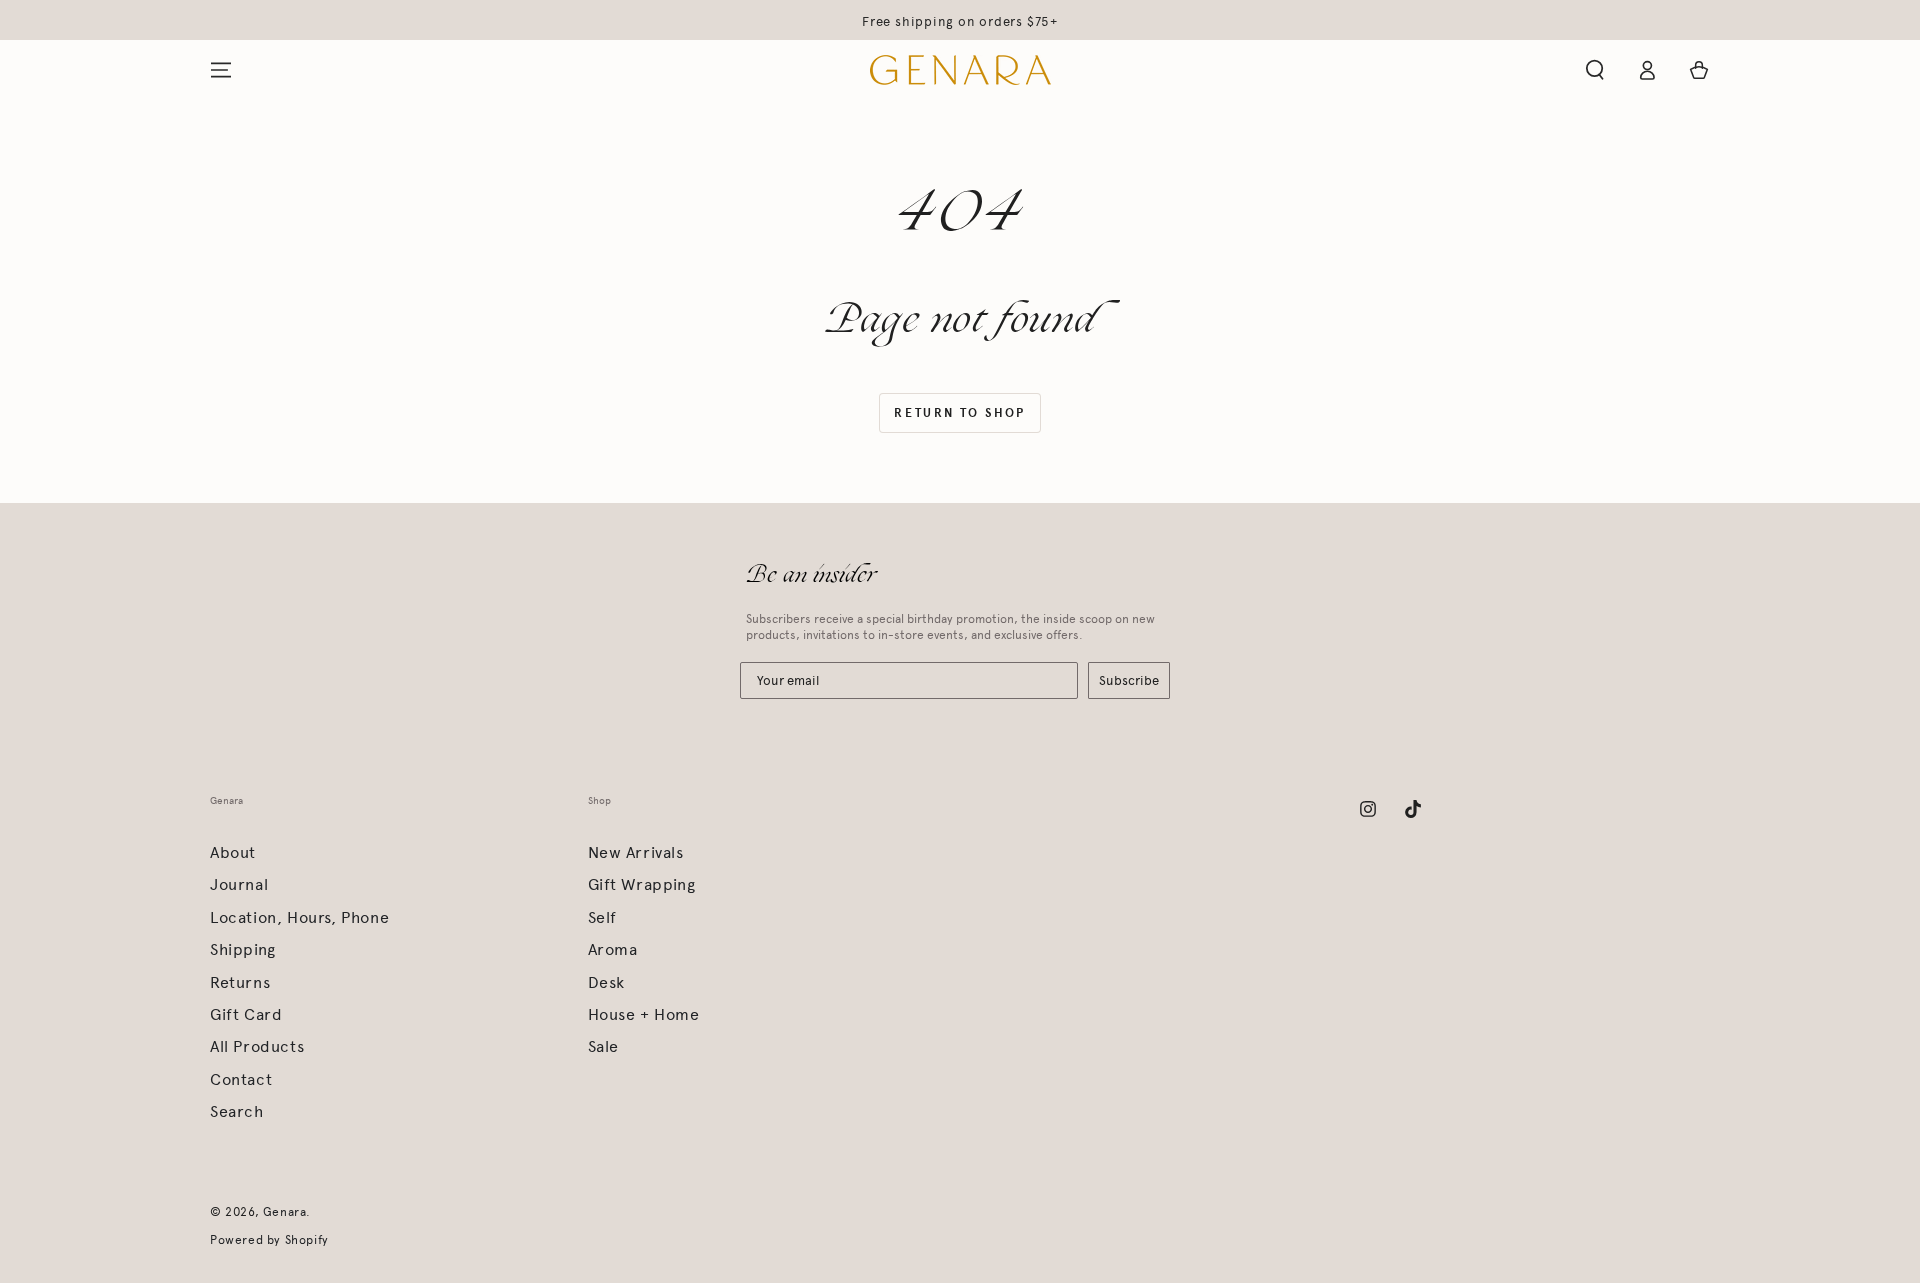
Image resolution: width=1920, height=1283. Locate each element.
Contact (241, 1079)
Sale (603, 1046)
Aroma (613, 949)
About (233, 852)
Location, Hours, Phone (299, 917)
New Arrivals (636, 852)
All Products (257, 1046)
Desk (606, 982)
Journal (239, 884)
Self (602, 917)
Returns (240, 982)
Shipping (243, 949)
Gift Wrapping (642, 884)
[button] (1595, 70)
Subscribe (1129, 680)
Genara (285, 1212)
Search (237, 1111)
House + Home (644, 1014)
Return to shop (960, 413)
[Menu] (221, 70)
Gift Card (246, 1014)
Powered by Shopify (269, 1240)
